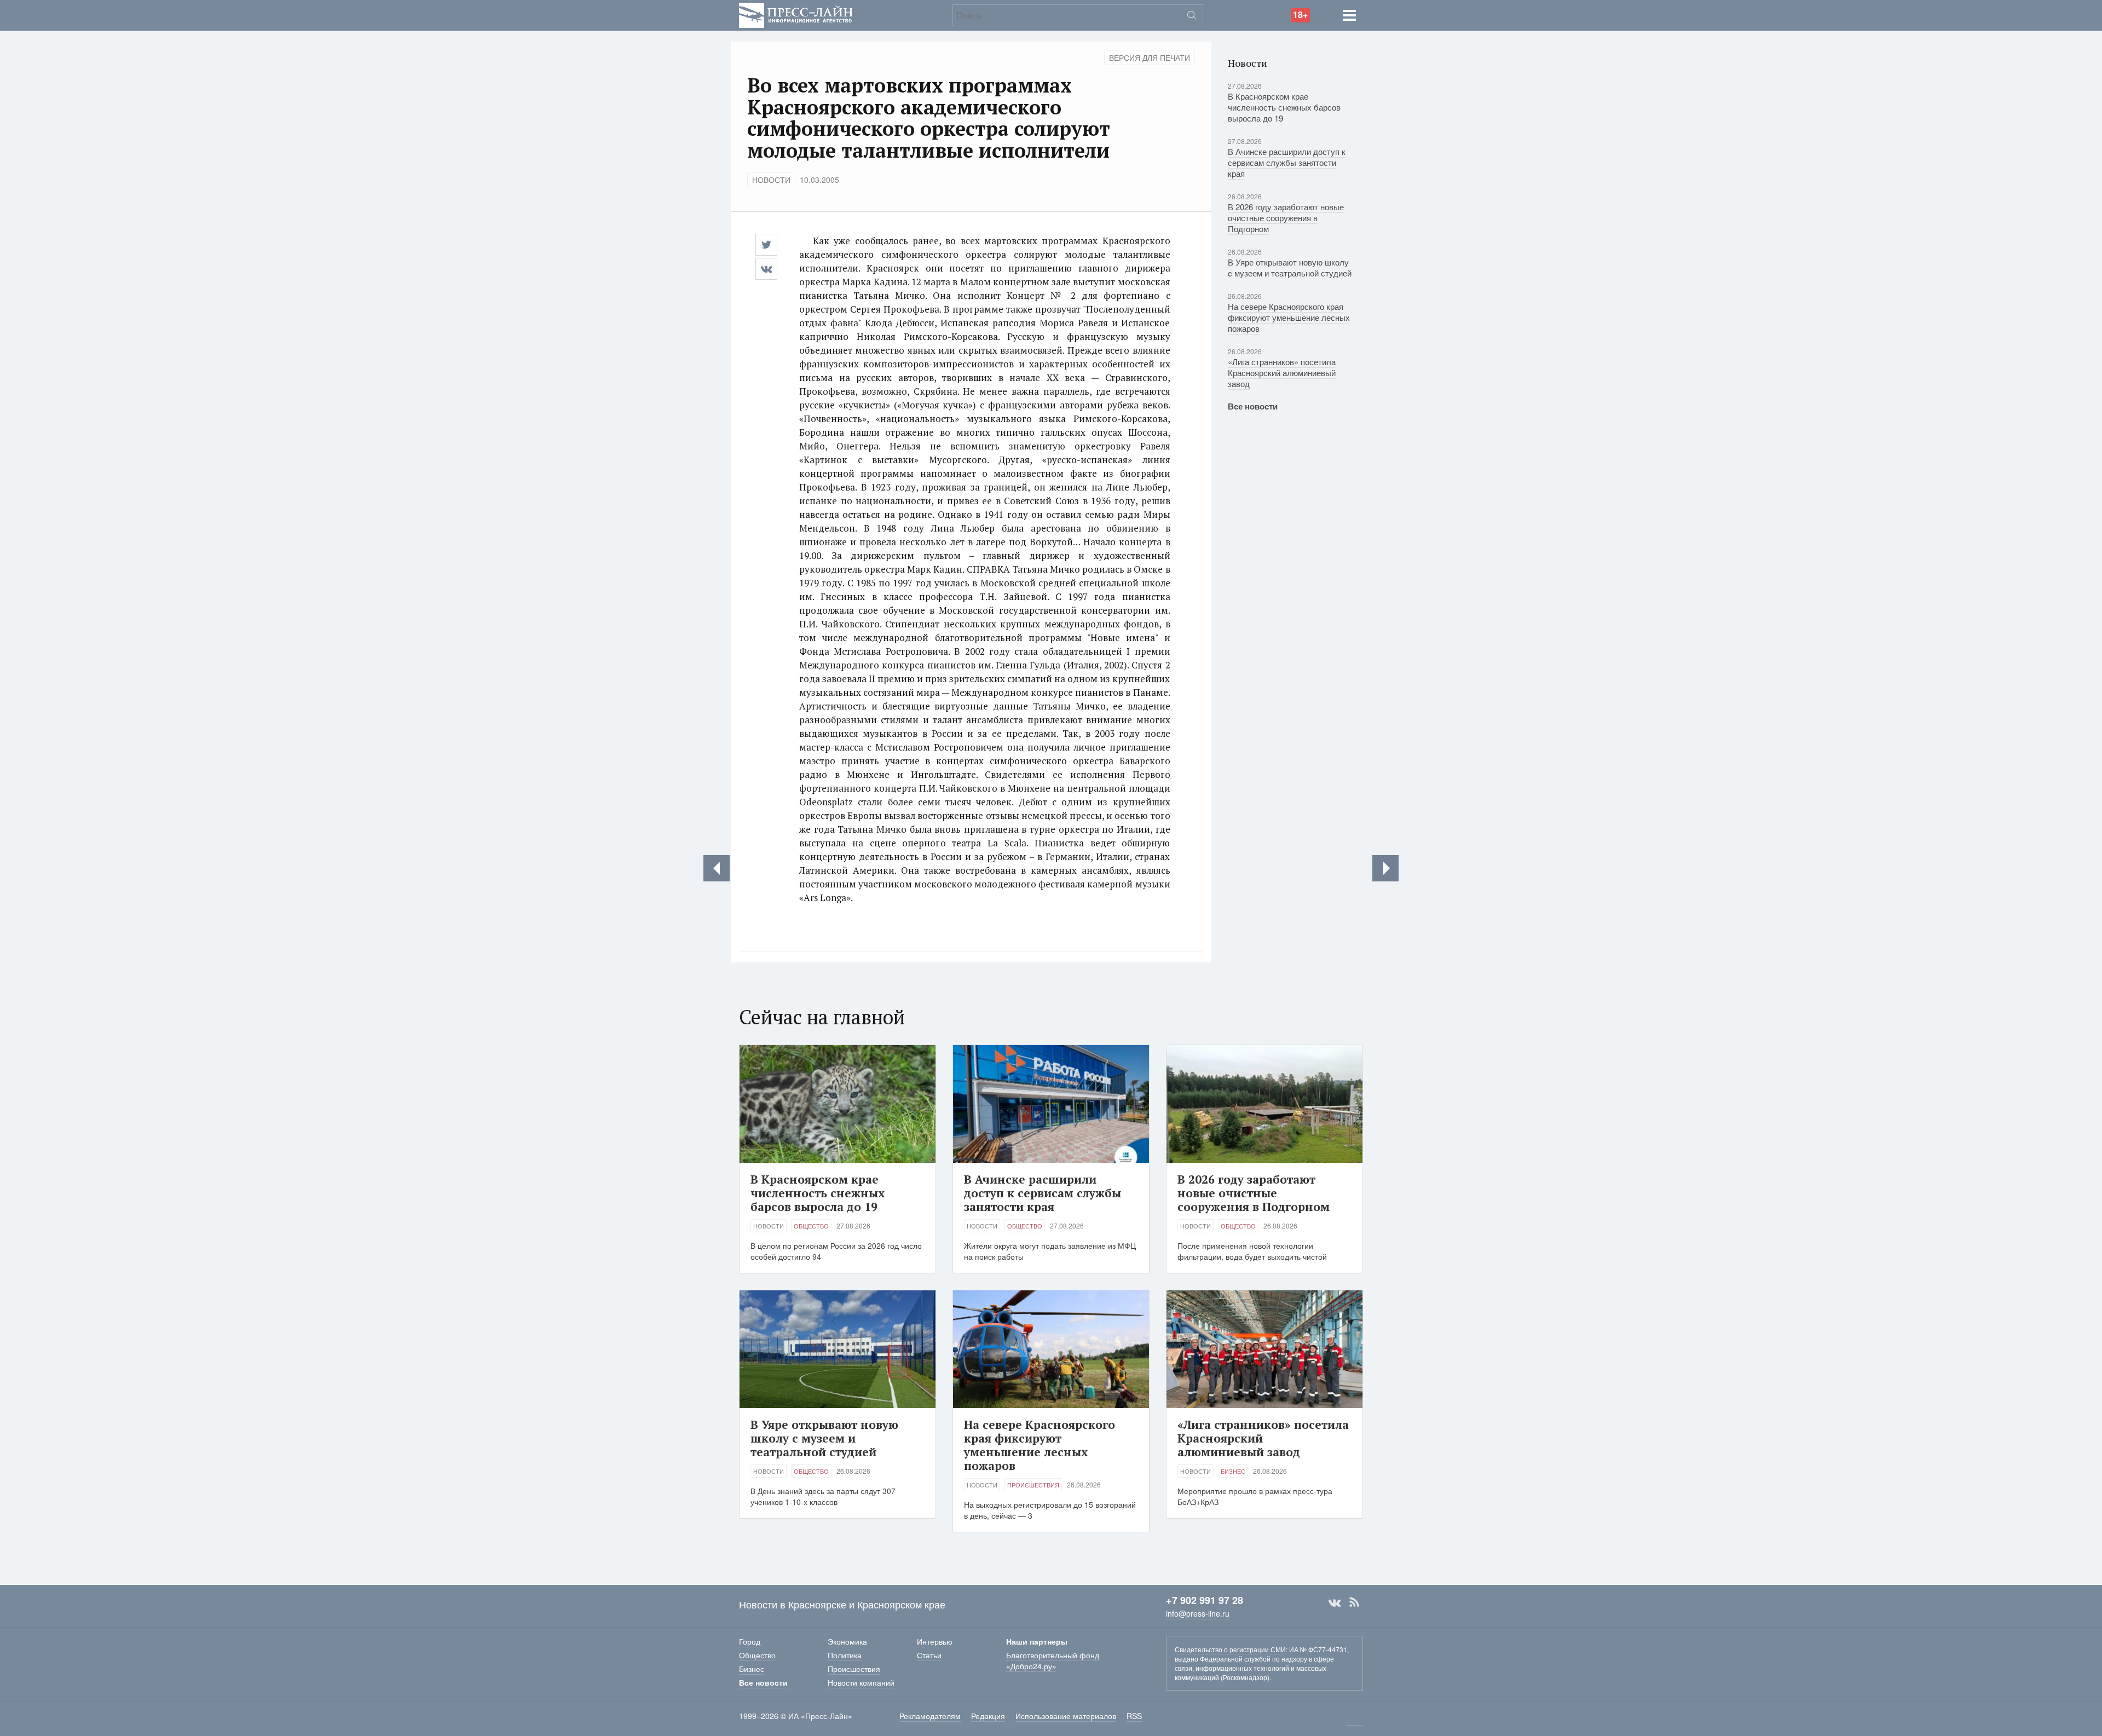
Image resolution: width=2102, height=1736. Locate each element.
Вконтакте (1335, 1602)
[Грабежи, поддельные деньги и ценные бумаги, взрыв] (1385, 868)
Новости (771, 180)
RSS (1354, 1602)
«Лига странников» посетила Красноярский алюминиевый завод (1282, 373)
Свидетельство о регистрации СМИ (1230, 1649)
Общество (811, 1226)
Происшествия (1033, 1485)
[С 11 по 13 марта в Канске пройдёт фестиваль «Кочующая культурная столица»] (717, 868)
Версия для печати (1150, 57)
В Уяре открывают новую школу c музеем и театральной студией (1290, 267)
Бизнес (1233, 1471)
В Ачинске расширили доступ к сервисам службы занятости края (1287, 162)
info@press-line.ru (1198, 1613)
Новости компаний (861, 1682)
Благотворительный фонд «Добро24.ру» (1053, 1660)
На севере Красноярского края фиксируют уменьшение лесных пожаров (1289, 317)
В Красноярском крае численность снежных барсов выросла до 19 (1284, 107)
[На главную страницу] (796, 14)
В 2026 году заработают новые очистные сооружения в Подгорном (1286, 218)
